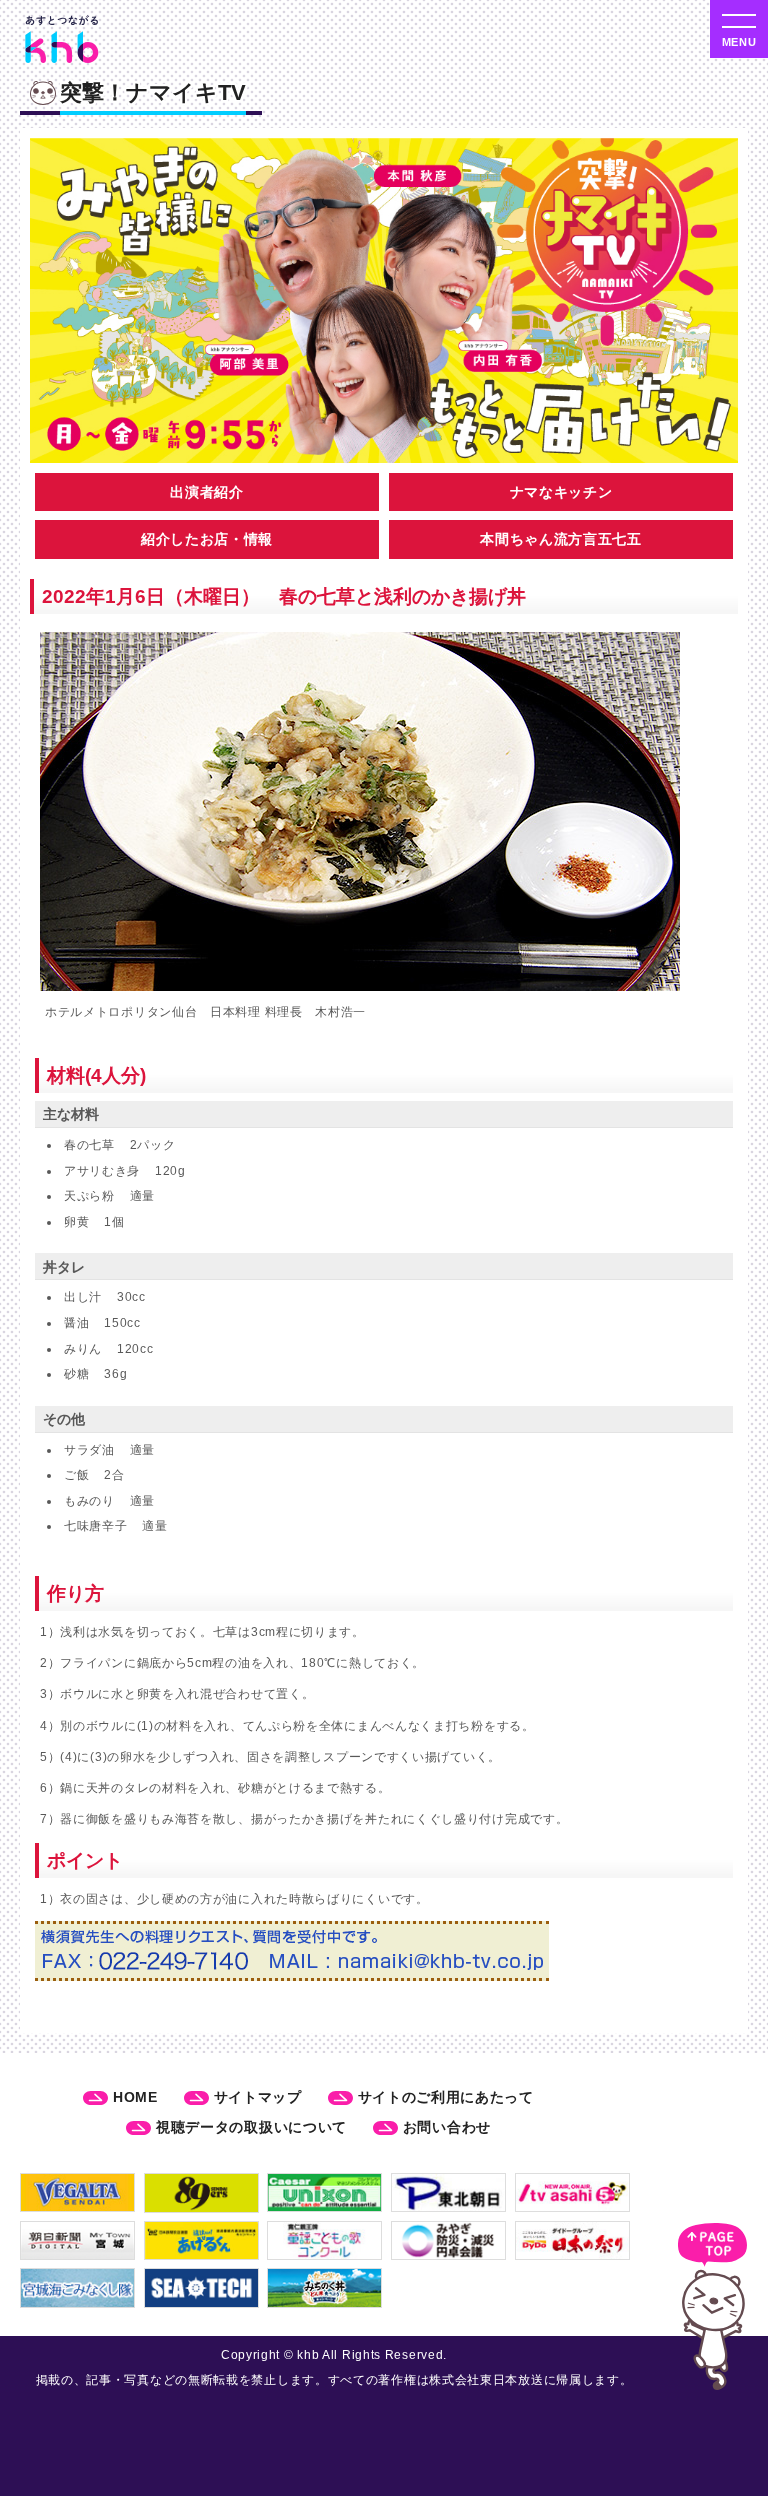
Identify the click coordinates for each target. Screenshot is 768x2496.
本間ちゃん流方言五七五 (561, 539)
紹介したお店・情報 (207, 539)
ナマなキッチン (561, 492)
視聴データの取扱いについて (251, 2127)
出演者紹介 (207, 492)
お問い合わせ (447, 2127)
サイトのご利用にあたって (446, 2097)
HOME (135, 2097)
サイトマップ (258, 2097)
